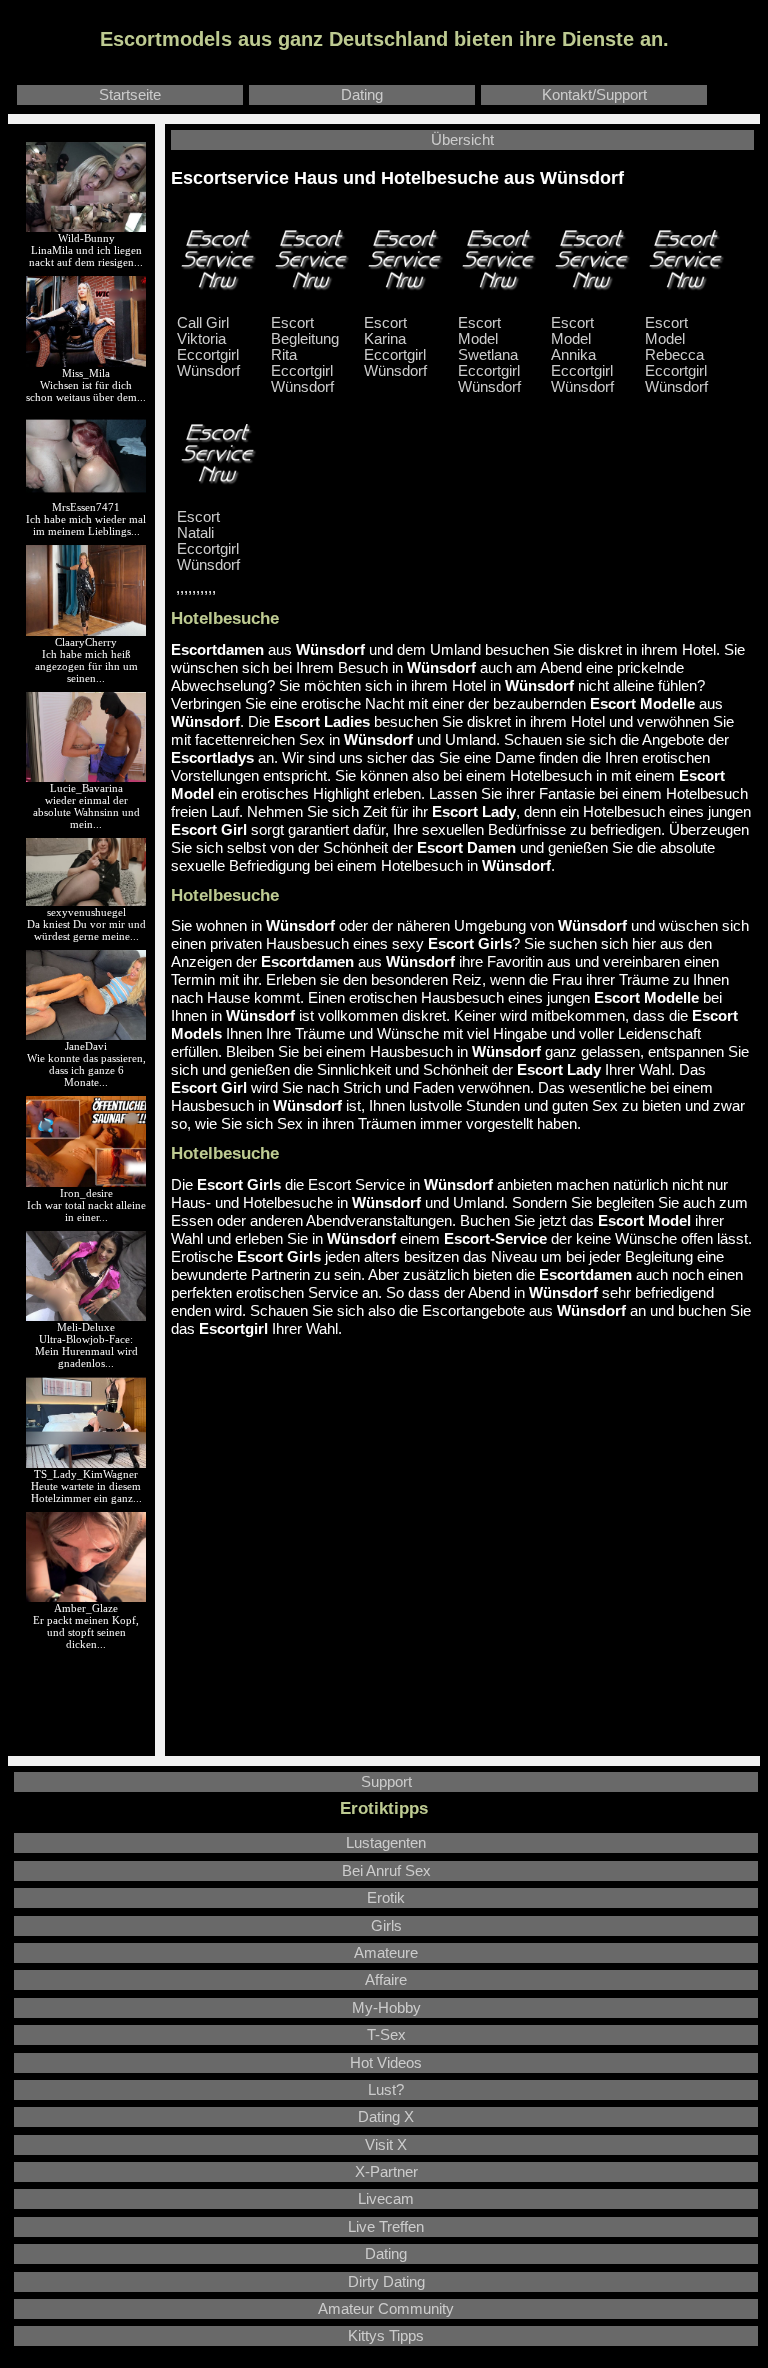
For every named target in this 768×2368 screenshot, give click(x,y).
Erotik (386, 1898)
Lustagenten (386, 1843)
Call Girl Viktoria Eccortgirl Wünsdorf (208, 347)
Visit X (386, 2145)
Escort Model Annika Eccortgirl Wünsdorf (582, 355)
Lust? (386, 2090)
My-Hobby (386, 2008)
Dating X (386, 2117)
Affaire (386, 1980)
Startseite (130, 95)
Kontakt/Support (594, 95)
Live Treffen (386, 2227)
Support (386, 1782)
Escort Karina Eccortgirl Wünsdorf (395, 347)
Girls (386, 1926)
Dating (362, 95)
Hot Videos (386, 2063)
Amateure (386, 1953)
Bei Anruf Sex (386, 1871)
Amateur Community (386, 2309)
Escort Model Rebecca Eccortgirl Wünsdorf (676, 355)
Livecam (386, 2199)
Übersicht (462, 140)
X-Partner (386, 2172)
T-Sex (386, 2035)
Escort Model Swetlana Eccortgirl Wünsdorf (489, 355)
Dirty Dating (386, 2282)
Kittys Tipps (386, 2336)
